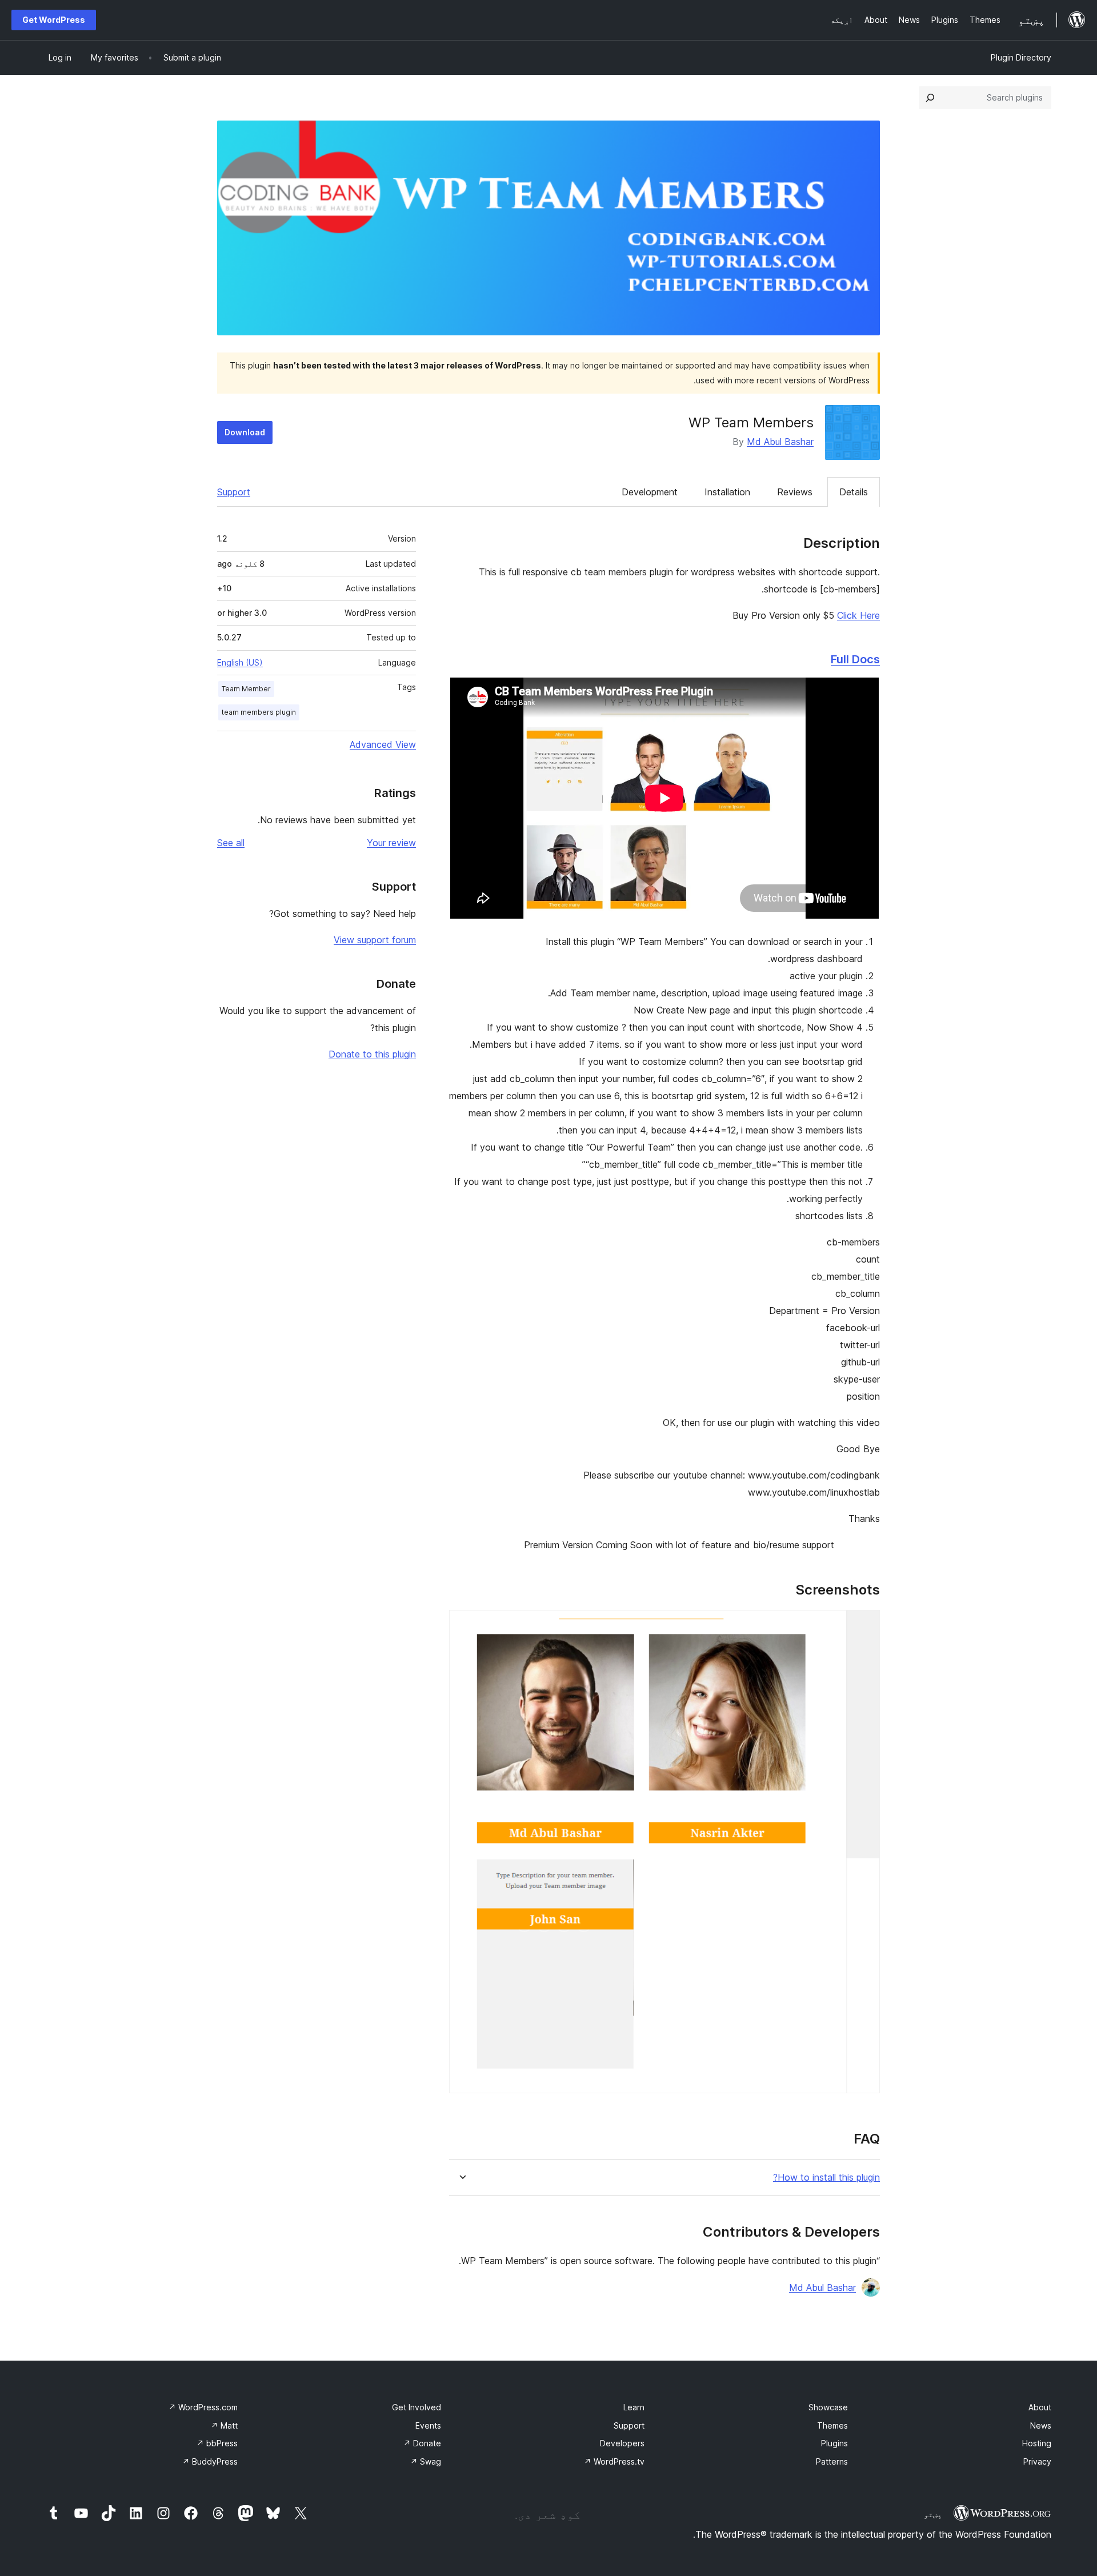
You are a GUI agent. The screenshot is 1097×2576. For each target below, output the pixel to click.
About (1040, 2407)
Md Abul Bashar (780, 442)
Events (428, 2425)
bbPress (217, 2443)
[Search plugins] (930, 98)
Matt (224, 2425)
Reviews (795, 492)
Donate (422, 2443)
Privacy (1037, 2461)
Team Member (246, 689)
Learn (634, 2407)
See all (231, 843)
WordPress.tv (614, 2461)
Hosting (1037, 2443)
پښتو (933, 2514)
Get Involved (417, 2407)
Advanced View (383, 744)
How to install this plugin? (826, 2178)
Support (234, 492)
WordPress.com (203, 2407)
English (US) (240, 662)
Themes (832, 2425)
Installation (727, 492)
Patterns (832, 2461)
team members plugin (259, 712)
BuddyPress (210, 2461)
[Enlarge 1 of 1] (864, 1625)
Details (854, 492)
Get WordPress (54, 20)
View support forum (375, 940)
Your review (391, 843)
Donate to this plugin (372, 1054)
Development (650, 492)
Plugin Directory (1021, 57)
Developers (622, 2443)
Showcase (828, 2407)
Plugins (834, 2443)
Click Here (858, 615)
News (1041, 2425)
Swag (426, 2461)
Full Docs (855, 659)
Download (245, 432)
